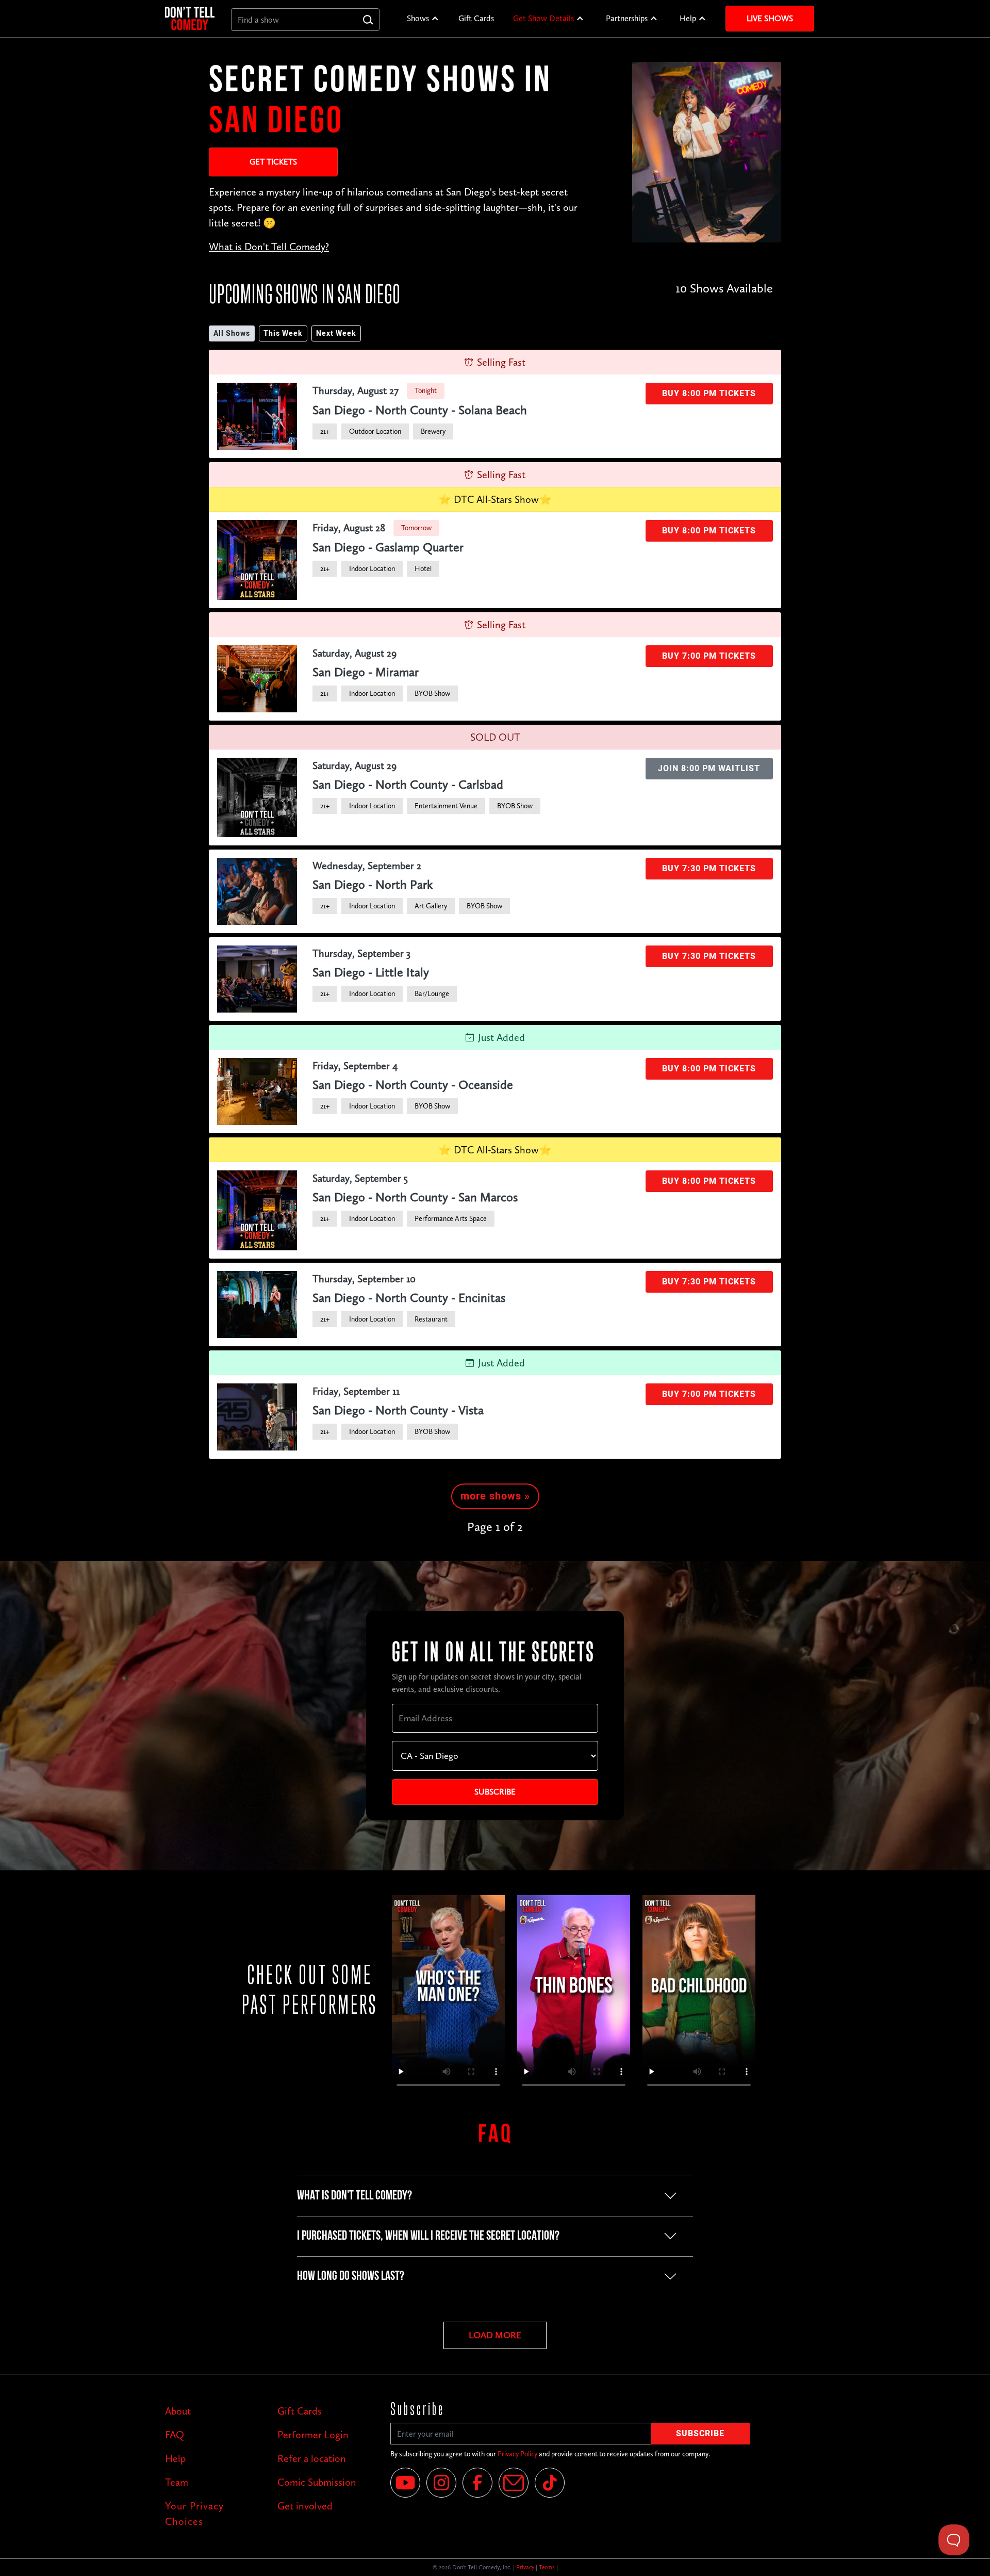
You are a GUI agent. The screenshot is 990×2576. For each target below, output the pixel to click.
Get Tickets (273, 162)
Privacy (525, 2567)
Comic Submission (317, 2482)
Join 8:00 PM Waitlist (709, 769)
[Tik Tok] (550, 2483)
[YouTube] (405, 2483)
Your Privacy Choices (194, 2514)
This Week (283, 333)
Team (177, 2482)
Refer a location (312, 2458)
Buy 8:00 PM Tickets (709, 394)
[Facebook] (477, 2483)
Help (688, 18)
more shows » (495, 1496)
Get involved (305, 2506)
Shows (418, 18)
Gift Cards (476, 18)
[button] (423, 19)
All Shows (232, 333)
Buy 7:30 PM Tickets (709, 869)
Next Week (336, 333)
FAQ (175, 2435)
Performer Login (313, 2435)
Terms (547, 2567)
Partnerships (627, 18)
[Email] (514, 2483)
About (178, 2411)
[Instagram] (441, 2483)
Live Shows (770, 18)
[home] (190, 18)
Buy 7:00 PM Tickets (709, 656)
